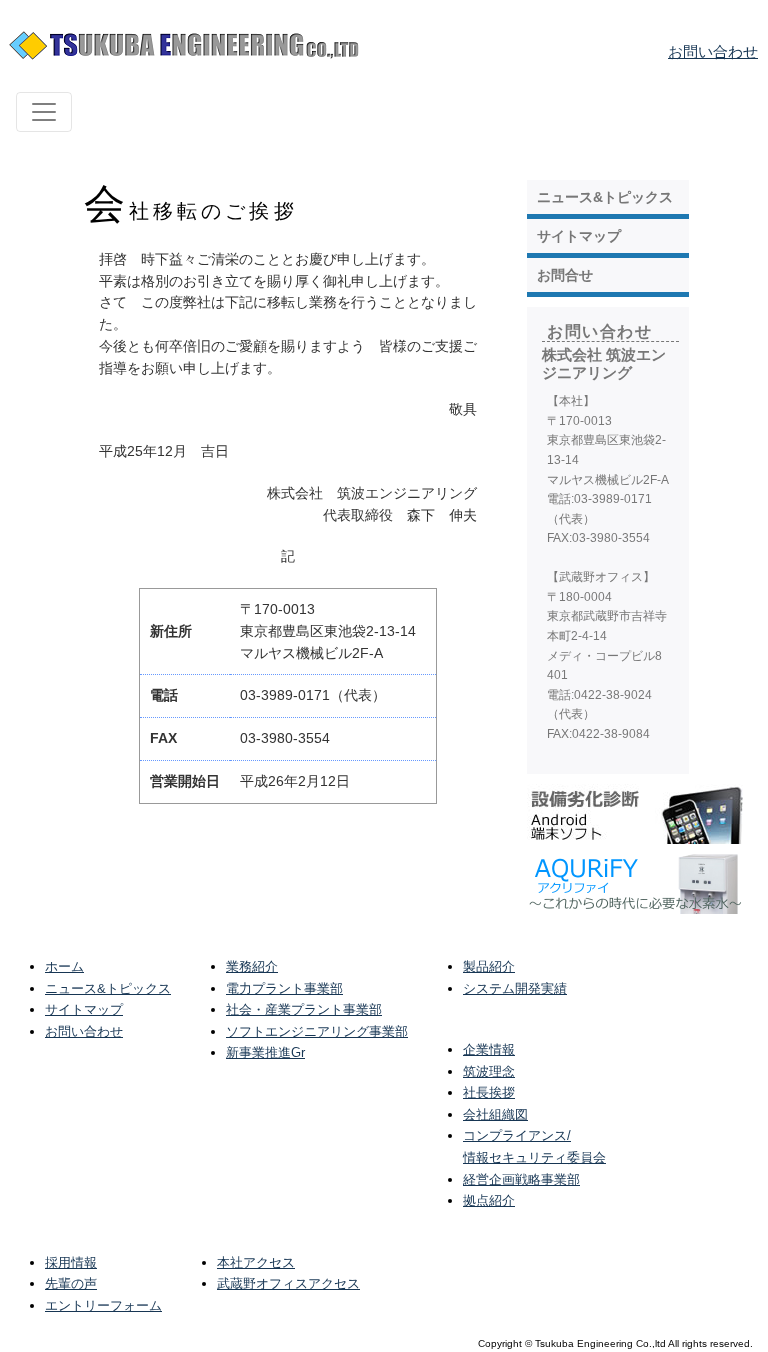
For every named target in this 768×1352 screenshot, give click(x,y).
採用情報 (71, 1262)
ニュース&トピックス (605, 197)
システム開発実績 (515, 988)
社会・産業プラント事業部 (304, 1009)
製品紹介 (489, 966)
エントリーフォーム (103, 1305)
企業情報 (489, 1049)
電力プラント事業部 (284, 988)
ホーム (64, 966)
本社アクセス (256, 1262)
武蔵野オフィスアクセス (288, 1283)
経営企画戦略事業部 (521, 1179)
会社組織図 (495, 1114)
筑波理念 (489, 1071)
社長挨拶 (489, 1092)
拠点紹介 (489, 1200)
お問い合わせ (713, 51)
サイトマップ (579, 236)
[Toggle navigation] (44, 112)
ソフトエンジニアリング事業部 (317, 1031)
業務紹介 (252, 966)
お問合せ (565, 275)
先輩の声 (71, 1283)
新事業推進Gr (265, 1052)
